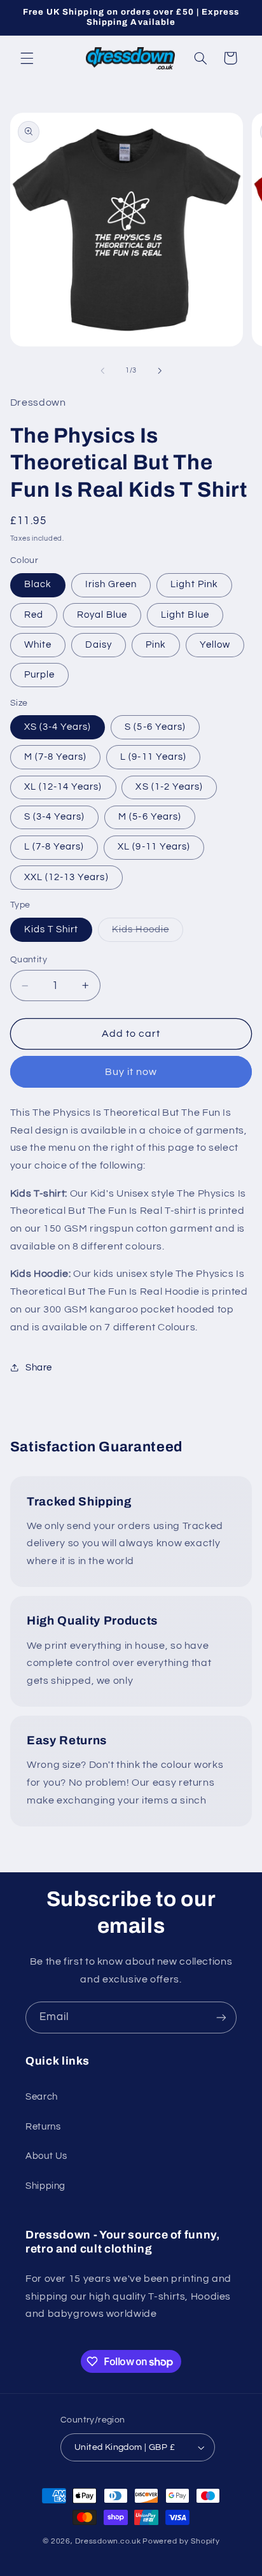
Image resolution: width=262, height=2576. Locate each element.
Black (38, 584)
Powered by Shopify (181, 2541)
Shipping (45, 2186)
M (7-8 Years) (56, 757)
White (38, 645)
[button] (27, 58)
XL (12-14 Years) (63, 787)
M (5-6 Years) (150, 817)
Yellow (215, 645)
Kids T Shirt (52, 929)
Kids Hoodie (148, 933)
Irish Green (111, 584)
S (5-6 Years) (155, 727)
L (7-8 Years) (54, 847)
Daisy (99, 645)
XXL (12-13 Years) (66, 877)
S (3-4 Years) (55, 817)
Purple (39, 675)
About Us (46, 2156)
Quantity (29, 960)
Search (42, 2097)
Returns (43, 2127)
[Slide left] (102, 371)
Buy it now (131, 1072)
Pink (156, 645)
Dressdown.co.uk (108, 2541)
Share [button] (39, 1368)
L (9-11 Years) (153, 757)
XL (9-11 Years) (154, 847)
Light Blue (185, 615)
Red (34, 615)
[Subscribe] (221, 2017)
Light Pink (194, 584)
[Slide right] (160, 371)
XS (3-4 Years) (58, 727)
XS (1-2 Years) (169, 787)
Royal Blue (102, 615)
